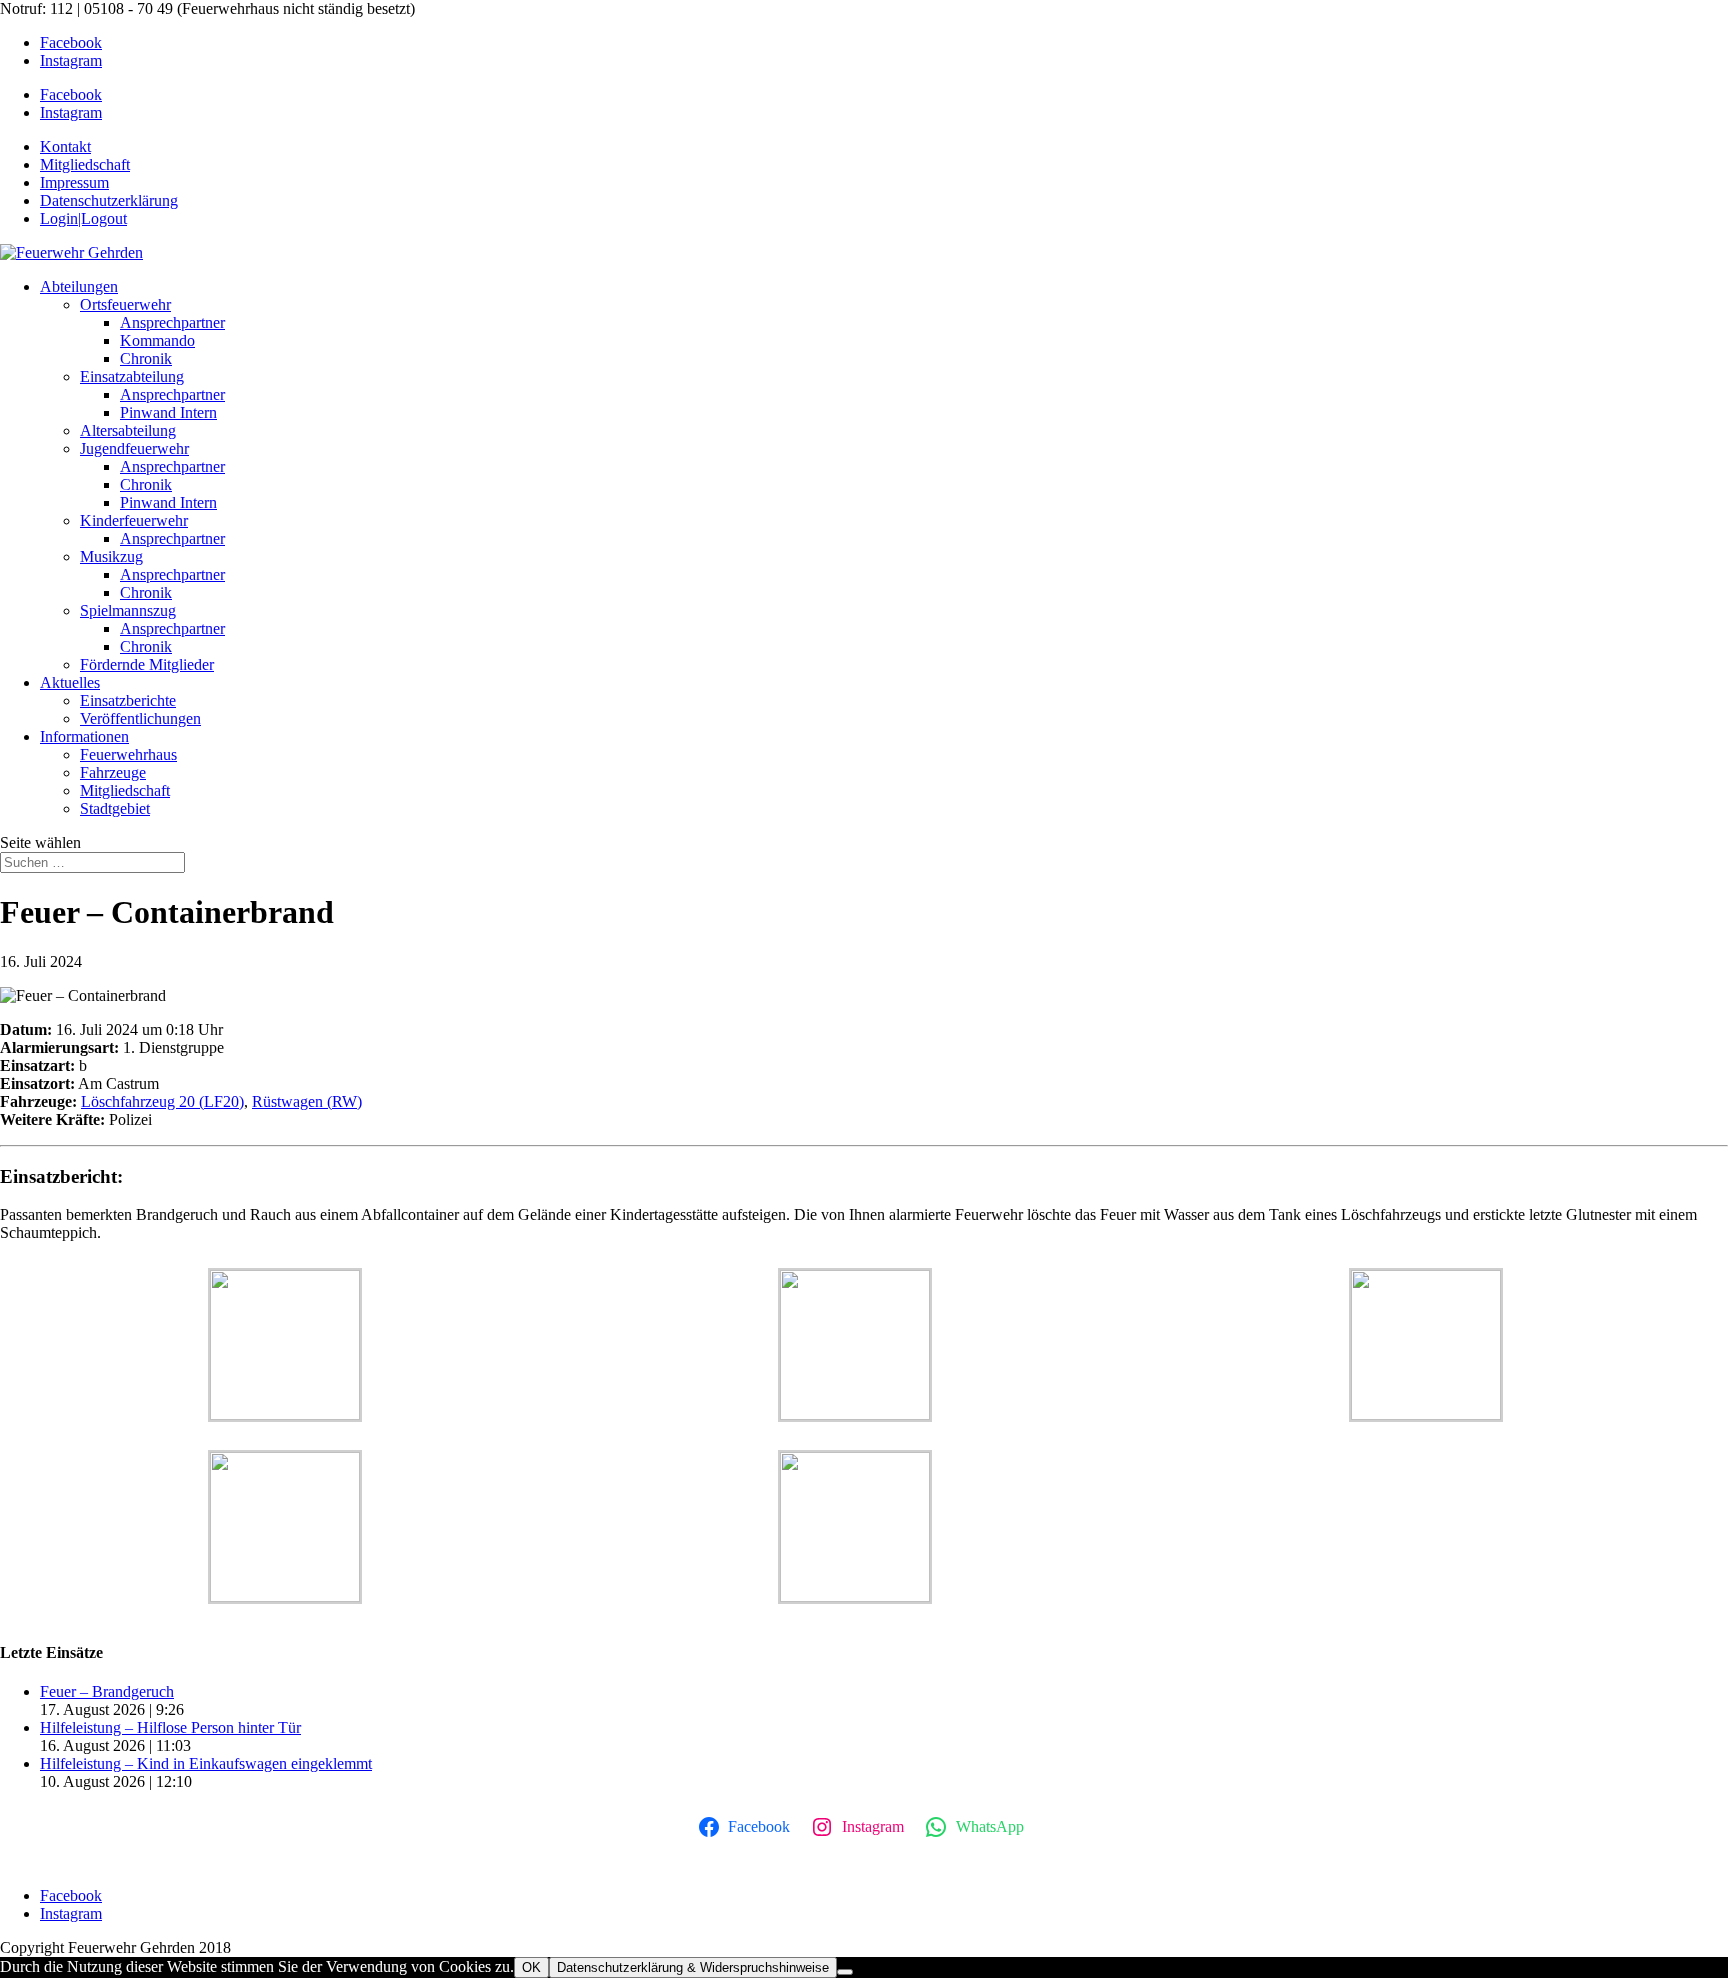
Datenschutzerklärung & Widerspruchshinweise (693, 1967)
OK (531, 1967)
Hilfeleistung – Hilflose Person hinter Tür (170, 1727)
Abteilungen (79, 286)
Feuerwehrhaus (128, 754)
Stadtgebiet (115, 808)
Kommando (157, 340)
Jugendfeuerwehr (134, 448)
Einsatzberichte (128, 700)
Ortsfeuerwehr (125, 304)
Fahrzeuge (113, 772)
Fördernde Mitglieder (147, 664)
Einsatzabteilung (132, 376)
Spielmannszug (128, 610)
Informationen (84, 736)
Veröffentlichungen (140, 718)
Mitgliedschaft (125, 790)
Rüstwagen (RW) (307, 1101)
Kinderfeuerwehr (134, 520)
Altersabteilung (128, 430)
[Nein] (845, 1972)
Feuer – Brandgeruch (107, 1691)
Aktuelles (70, 682)
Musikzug (111, 556)
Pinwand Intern (168, 412)
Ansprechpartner (172, 322)
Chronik (146, 358)
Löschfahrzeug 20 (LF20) (162, 1101)
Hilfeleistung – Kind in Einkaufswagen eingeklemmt (206, 1763)
